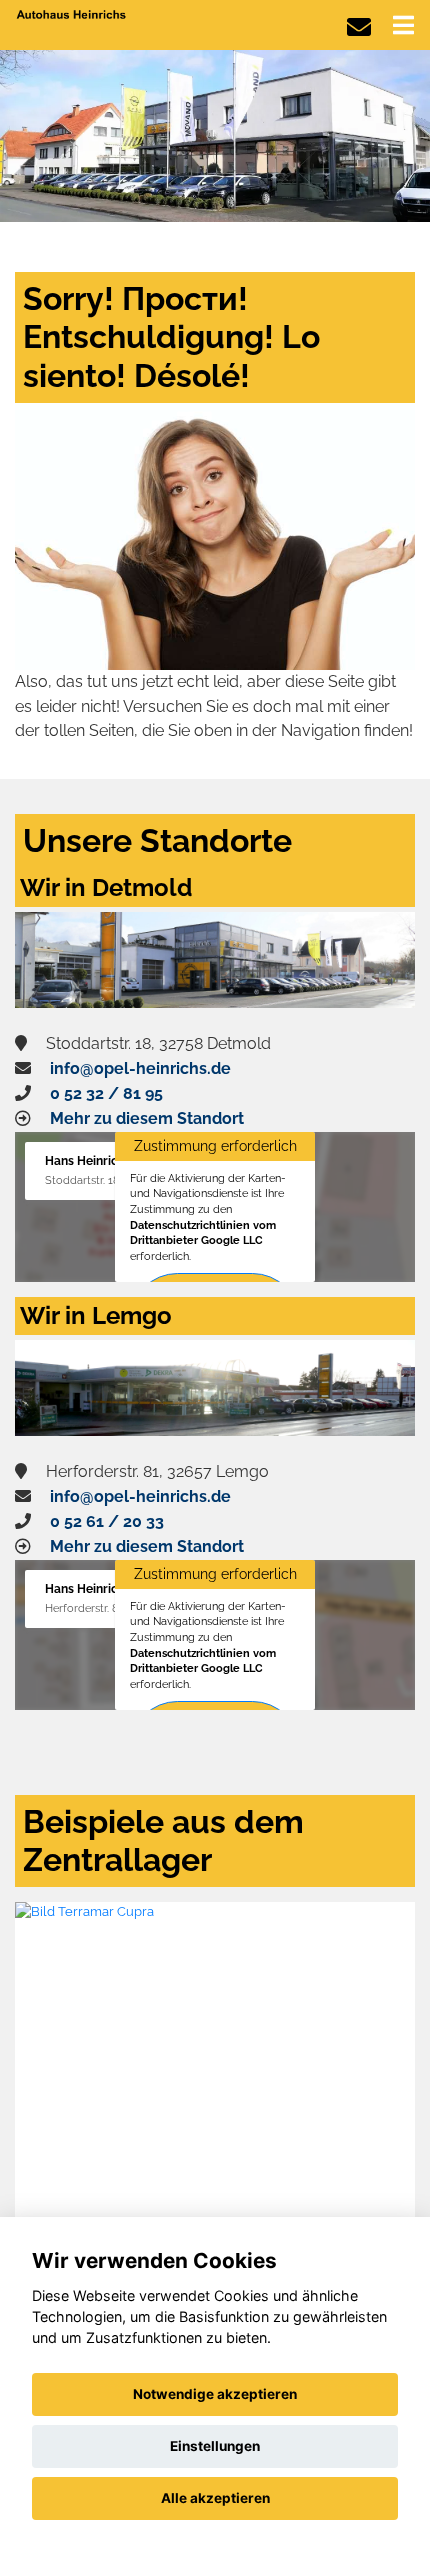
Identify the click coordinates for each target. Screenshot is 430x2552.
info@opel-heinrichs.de (140, 1068)
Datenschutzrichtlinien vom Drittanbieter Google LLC (203, 1233)
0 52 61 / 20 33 (107, 1521)
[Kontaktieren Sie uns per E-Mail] (359, 27)
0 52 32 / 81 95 (106, 1093)
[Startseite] (72, 13)
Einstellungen (215, 2446)
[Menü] (403, 25)
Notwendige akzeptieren (215, 2394)
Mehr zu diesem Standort (147, 1118)
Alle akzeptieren (215, 2498)
